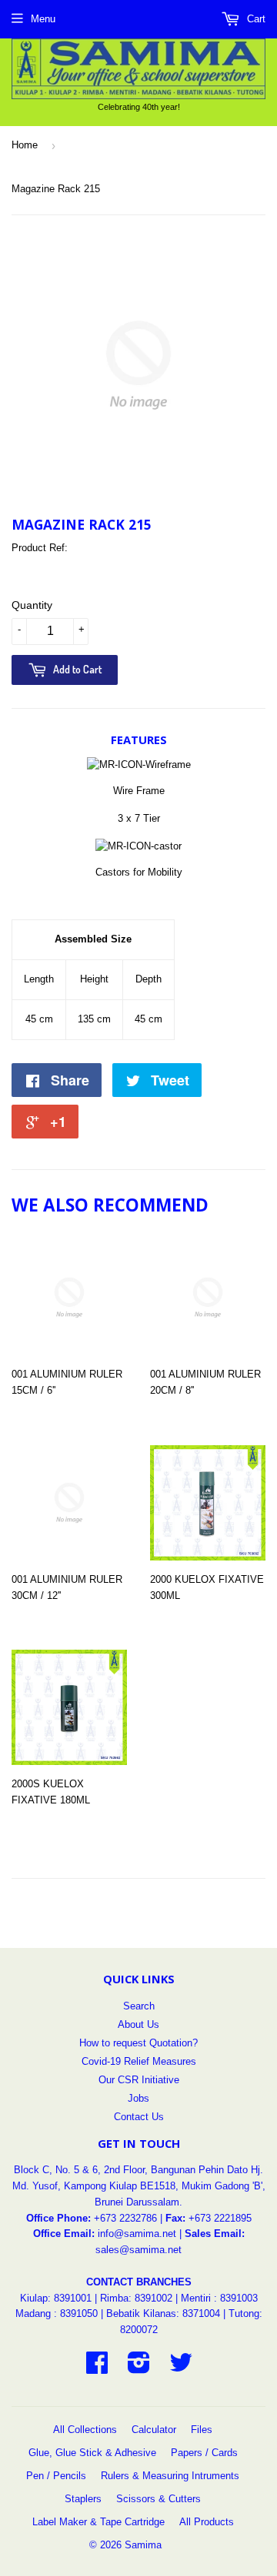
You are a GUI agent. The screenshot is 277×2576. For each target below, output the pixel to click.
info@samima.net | (141, 2234)
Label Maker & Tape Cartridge (98, 2522)
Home (25, 145)
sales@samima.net (138, 2250)
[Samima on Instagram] (139, 2368)
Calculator (154, 2430)
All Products (207, 2522)
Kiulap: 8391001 (57, 2298)
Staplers (83, 2499)
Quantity (32, 605)
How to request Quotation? (138, 2043)
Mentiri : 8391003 (219, 2298)
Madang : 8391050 (57, 2313)
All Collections (85, 2430)
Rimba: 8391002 (136, 2298)
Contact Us (139, 2117)
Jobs (138, 2098)
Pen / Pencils (56, 2476)
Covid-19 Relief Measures (139, 2061)
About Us (138, 2024)
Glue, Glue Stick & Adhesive (92, 2453)
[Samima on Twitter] (181, 2368)
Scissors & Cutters (159, 2499)
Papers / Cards (204, 2453)
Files (202, 2430)
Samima (143, 2545)
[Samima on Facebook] (97, 2368)
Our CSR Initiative (139, 2080)
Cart (255, 19)
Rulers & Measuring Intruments (170, 2476)
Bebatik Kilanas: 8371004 (165, 2313)
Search (139, 2006)
